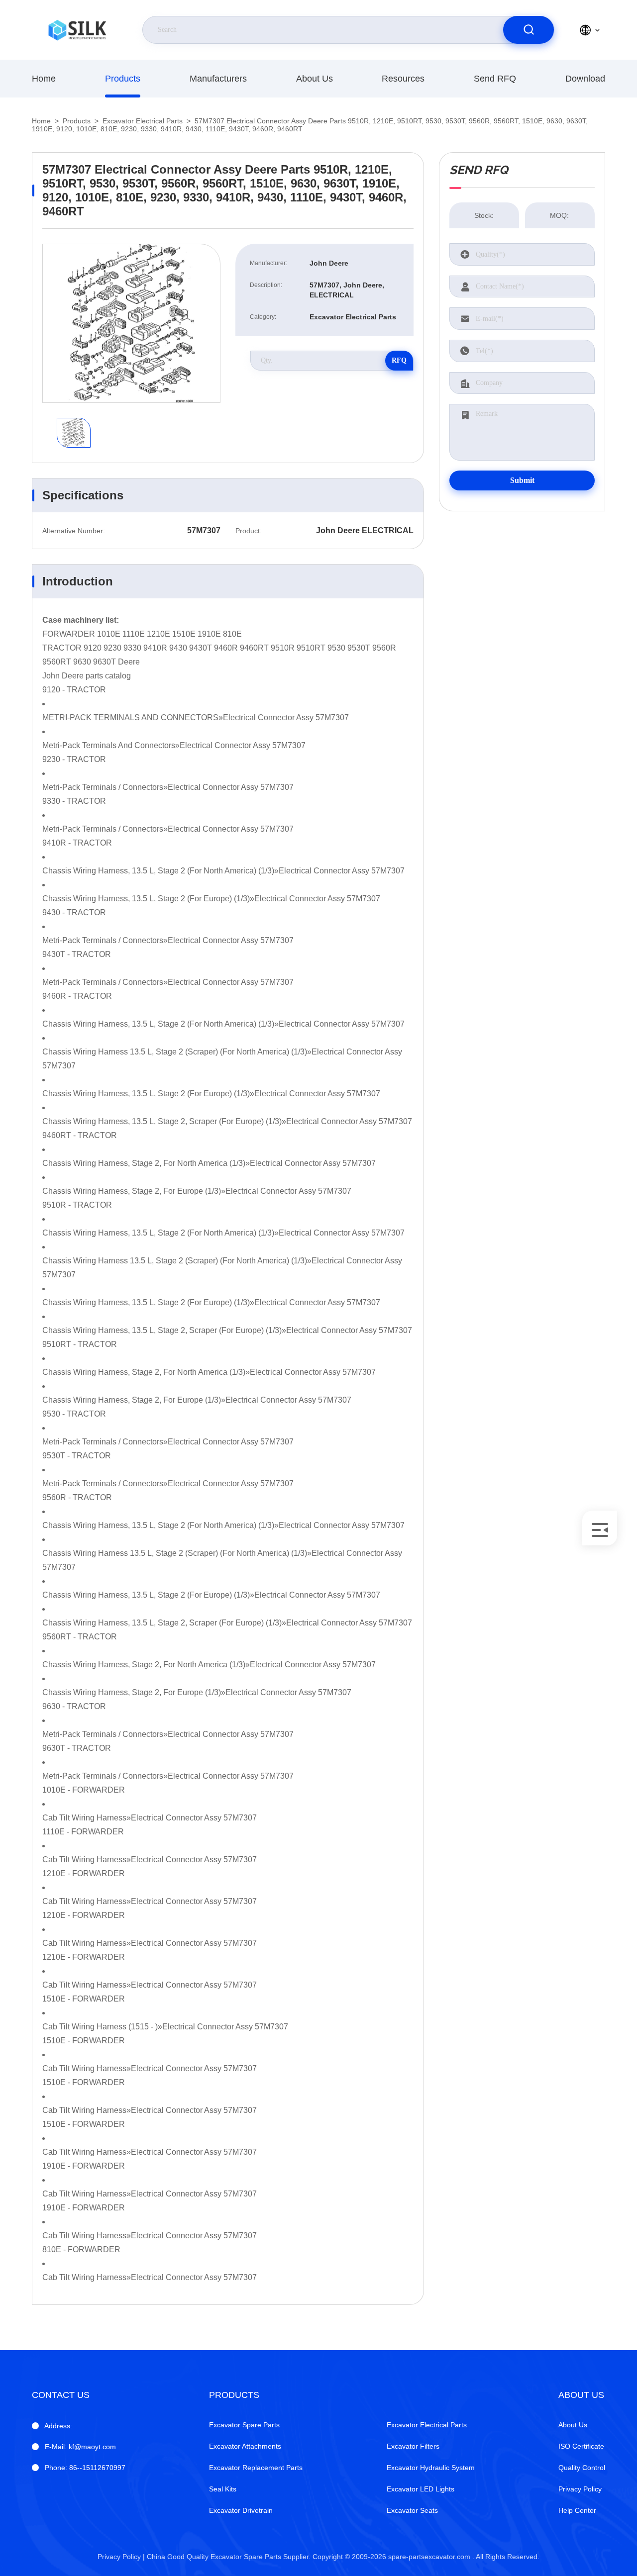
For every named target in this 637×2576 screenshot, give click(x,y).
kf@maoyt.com (80, 2447)
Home (44, 79)
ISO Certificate (581, 2446)
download (585, 79)
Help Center (577, 2510)
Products (123, 79)
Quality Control (582, 2468)
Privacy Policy (580, 2489)
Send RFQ (495, 79)
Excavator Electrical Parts (143, 121)
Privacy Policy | (121, 2557)
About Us (315, 79)
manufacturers (218, 79)
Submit (522, 480)
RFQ (399, 360)
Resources (403, 79)
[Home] (77, 30)
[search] (529, 30)
